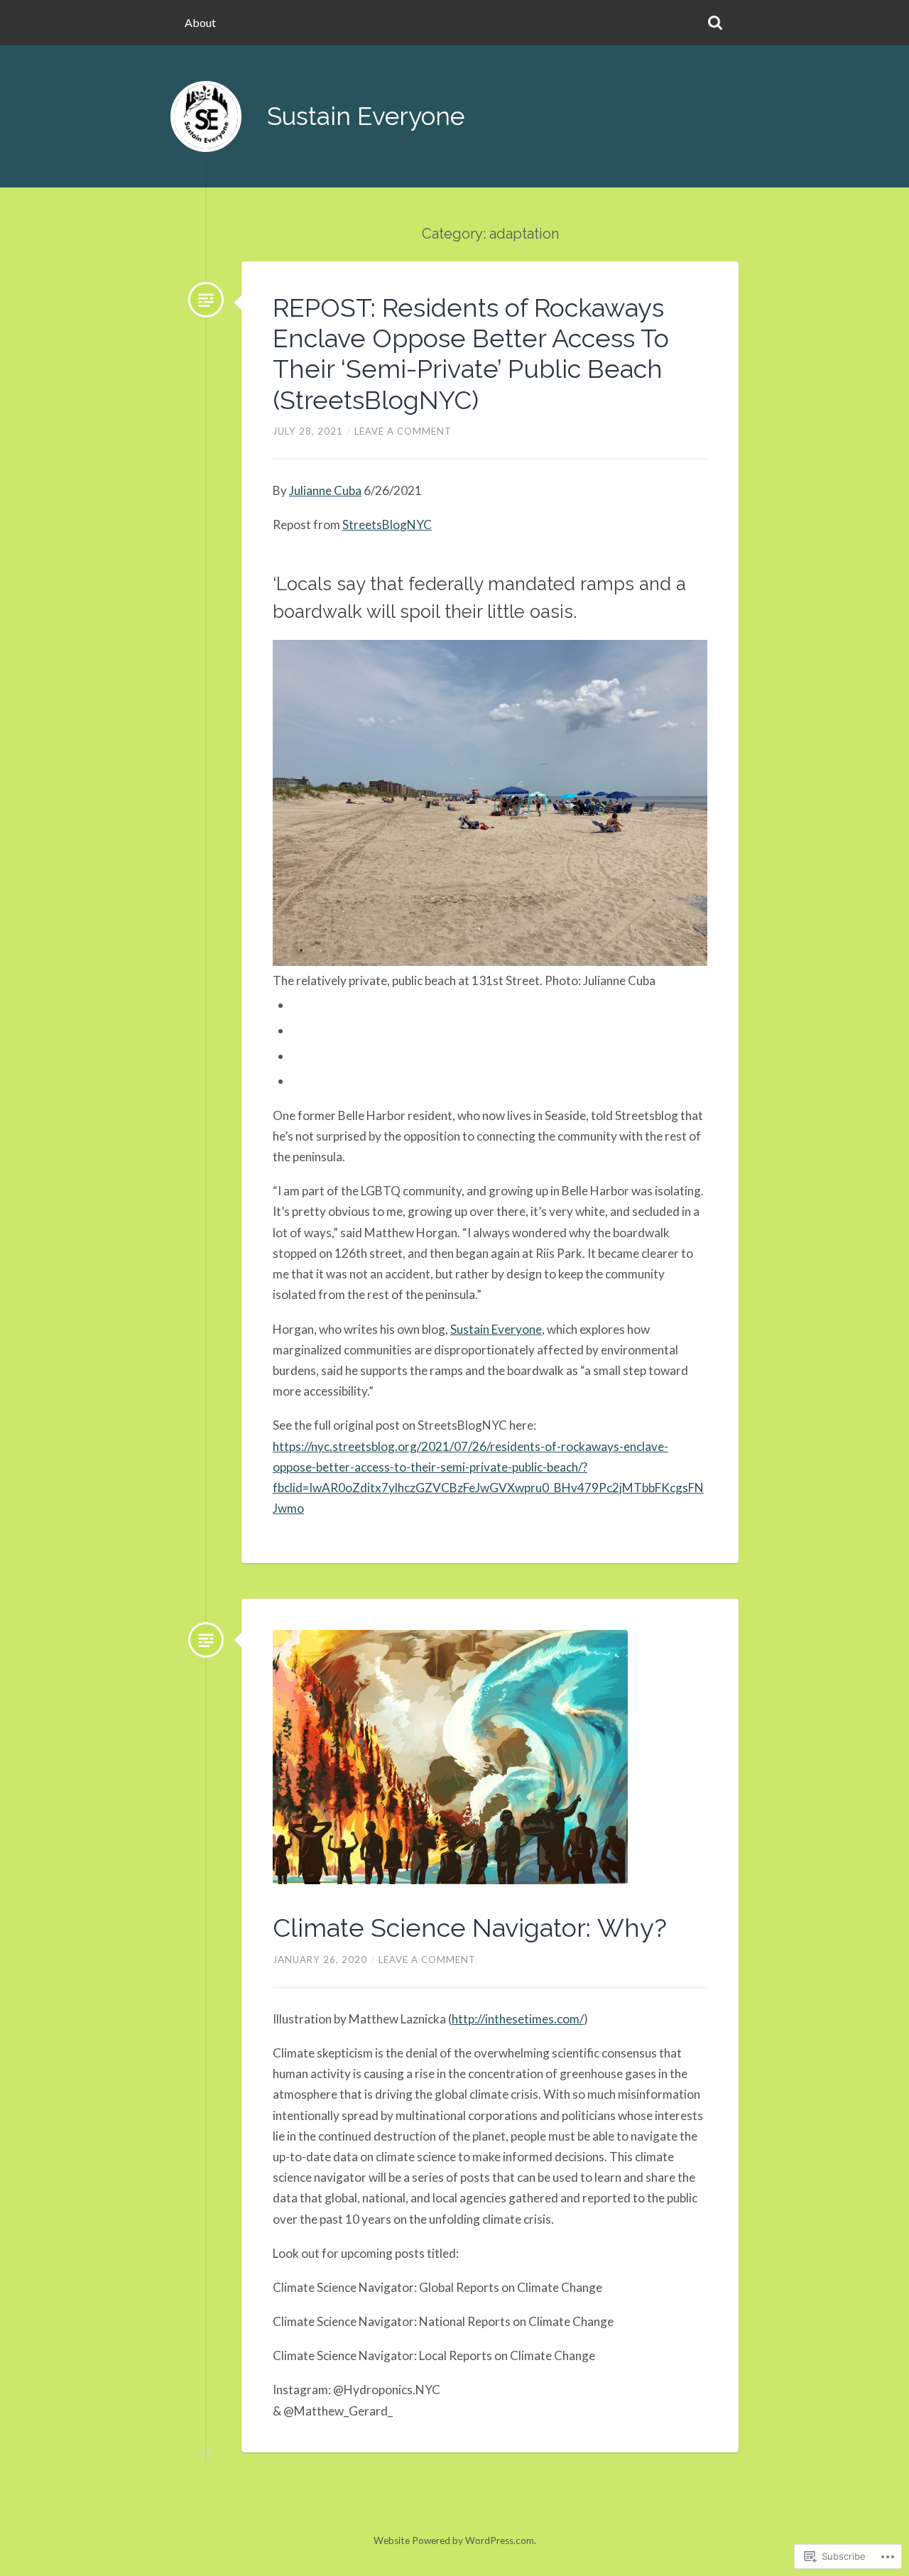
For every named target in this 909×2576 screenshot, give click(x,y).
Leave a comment (403, 431)
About (200, 22)
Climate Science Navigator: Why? (470, 1928)
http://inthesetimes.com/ (518, 2019)
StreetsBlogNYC (387, 525)
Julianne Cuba (325, 490)
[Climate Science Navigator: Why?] (206, 1640)
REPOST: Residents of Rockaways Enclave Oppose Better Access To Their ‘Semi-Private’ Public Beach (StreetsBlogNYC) (471, 354)
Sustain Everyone (366, 116)
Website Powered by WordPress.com (454, 2540)
